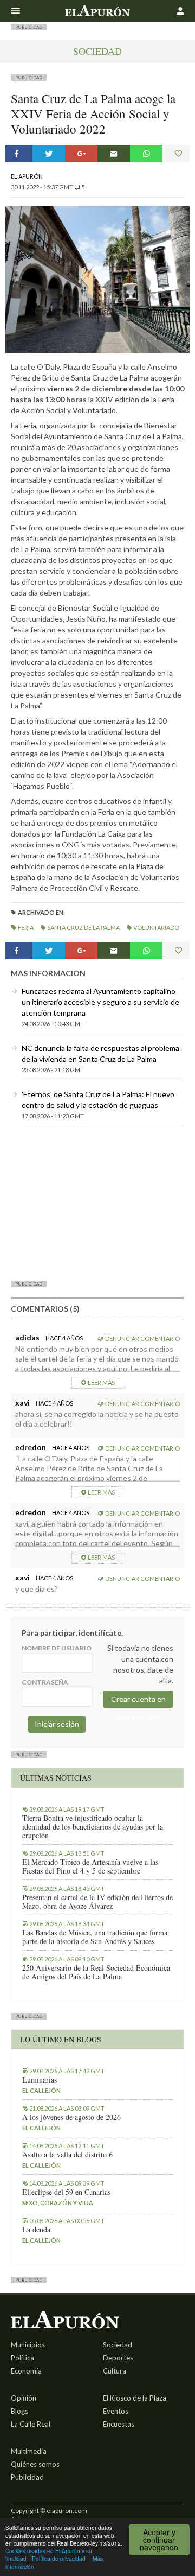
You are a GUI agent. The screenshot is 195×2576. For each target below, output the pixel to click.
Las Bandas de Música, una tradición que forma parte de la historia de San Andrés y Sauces (95, 1937)
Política (22, 2358)
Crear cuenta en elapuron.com (138, 1701)
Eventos (116, 2411)
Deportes (118, 2358)
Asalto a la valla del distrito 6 (67, 2155)
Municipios (28, 2345)
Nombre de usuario (57, 1648)
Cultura (115, 2371)
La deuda (36, 2230)
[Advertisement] (97, 1203)
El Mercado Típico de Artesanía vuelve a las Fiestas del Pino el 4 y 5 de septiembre (90, 1866)
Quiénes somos (35, 2464)
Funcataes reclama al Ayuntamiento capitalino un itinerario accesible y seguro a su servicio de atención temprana (100, 1002)
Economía (26, 2371)
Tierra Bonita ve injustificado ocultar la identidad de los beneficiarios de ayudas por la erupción (93, 1827)
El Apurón (27, 176)
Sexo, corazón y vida (58, 2203)
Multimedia (29, 2451)
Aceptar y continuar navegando (159, 2540)
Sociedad (97, 51)
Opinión (24, 2398)
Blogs (19, 2411)
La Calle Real (31, 2424)
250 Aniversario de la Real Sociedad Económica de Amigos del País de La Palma (96, 1972)
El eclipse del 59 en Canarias (66, 2192)
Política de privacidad (59, 2558)
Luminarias (40, 2080)
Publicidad (27, 2477)
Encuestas (119, 2424)
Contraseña (45, 1682)
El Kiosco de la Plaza (135, 2398)
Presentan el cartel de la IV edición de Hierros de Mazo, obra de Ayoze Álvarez (97, 1902)
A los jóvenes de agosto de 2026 (71, 2117)
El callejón (41, 2090)
